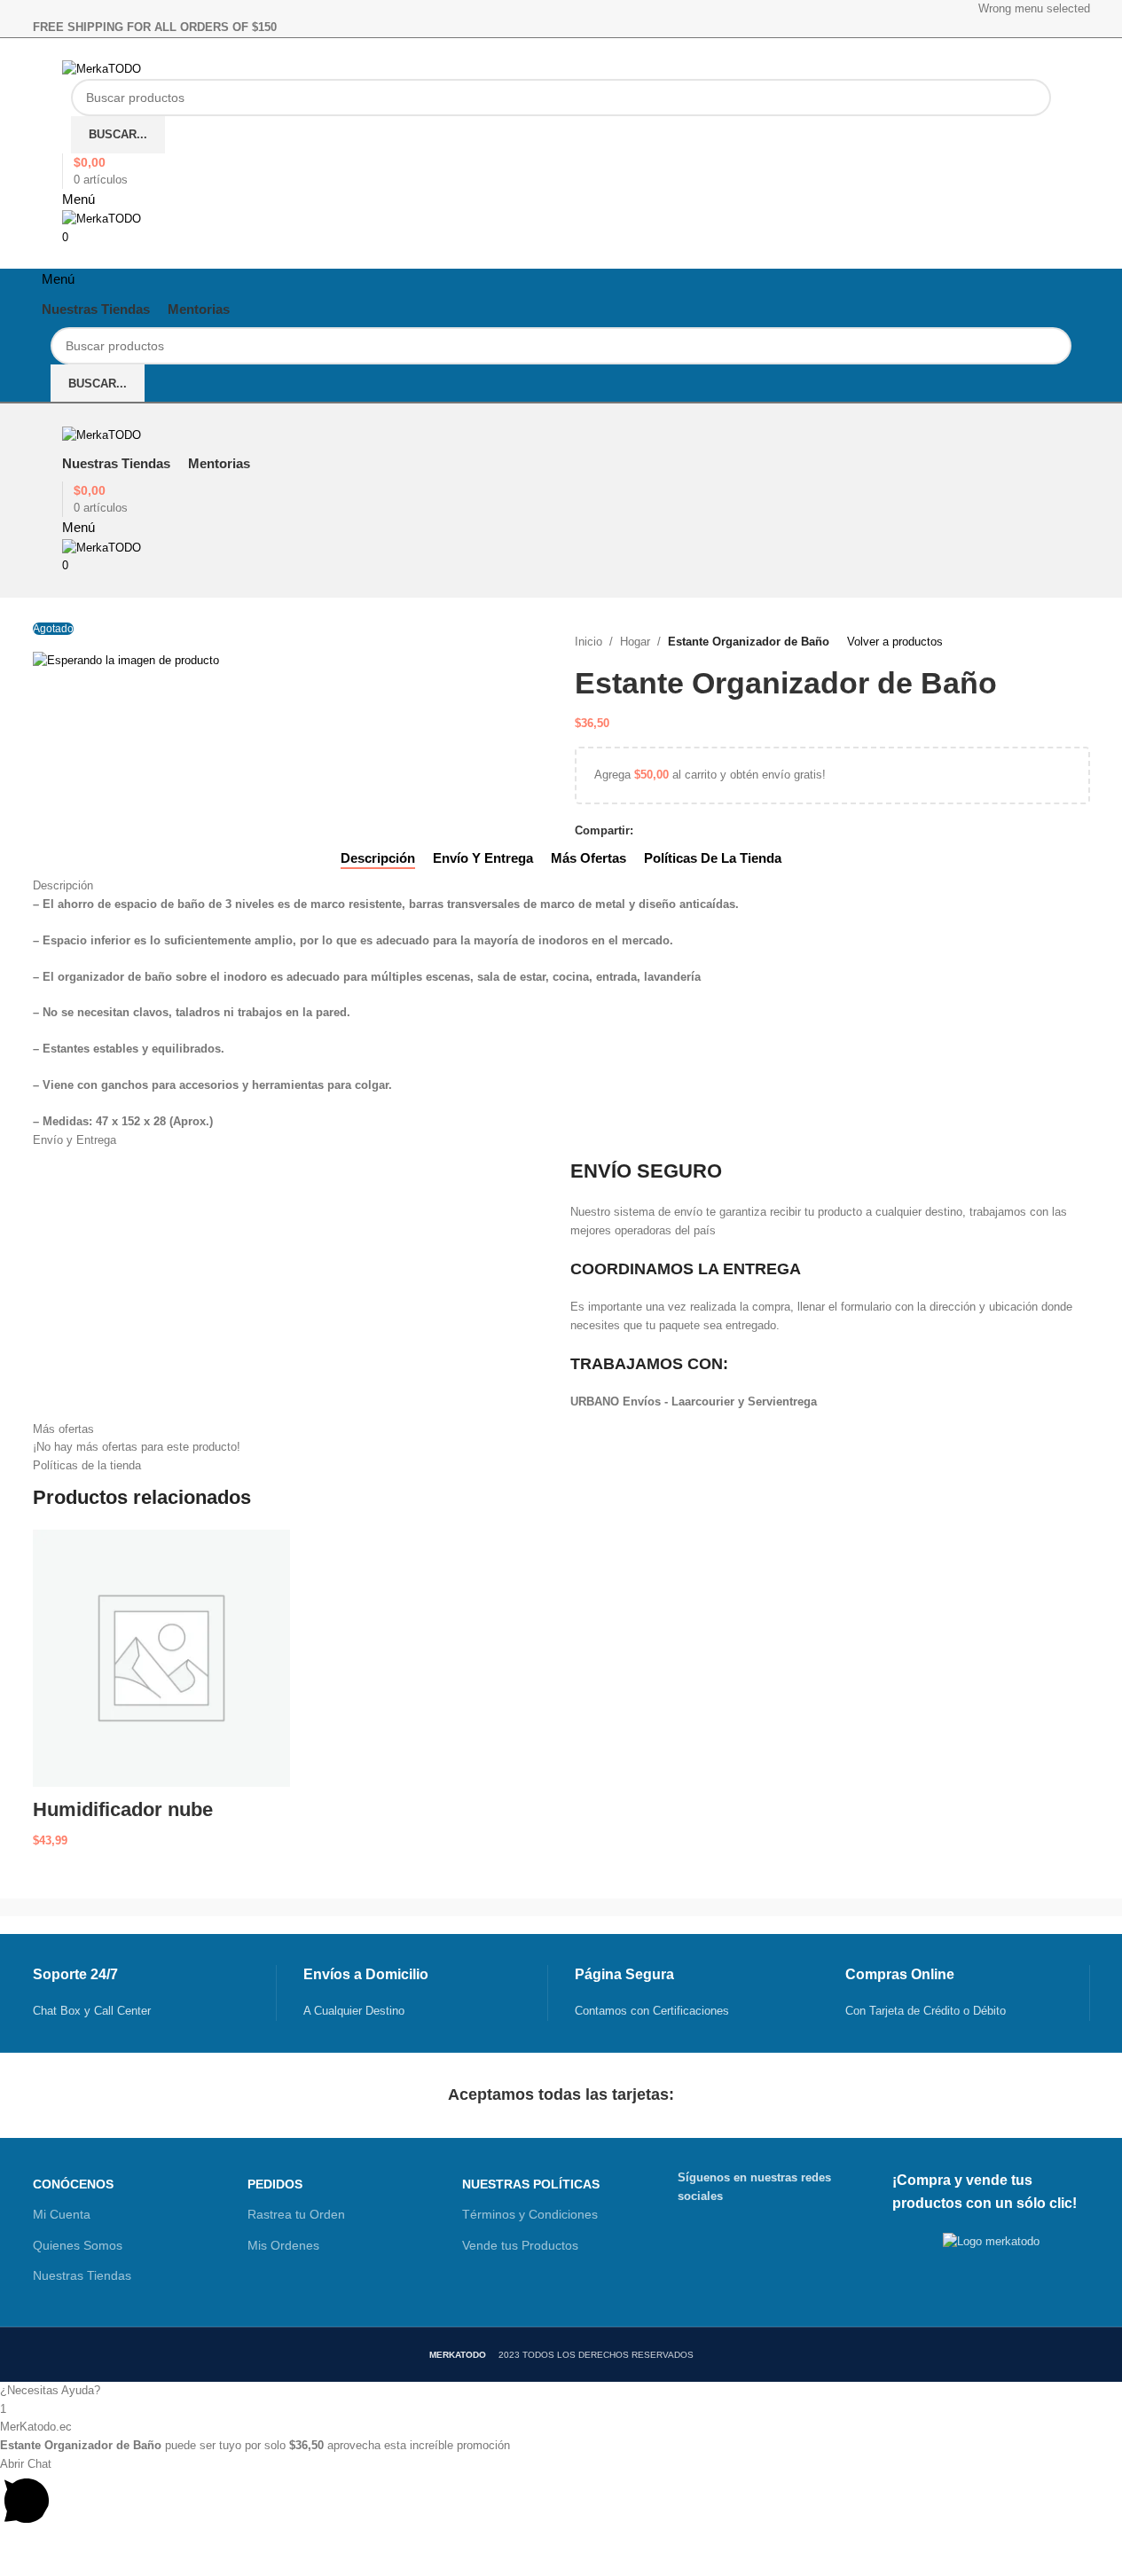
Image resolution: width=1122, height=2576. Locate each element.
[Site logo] (102, 69)
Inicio (588, 642)
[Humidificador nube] (162, 1658)
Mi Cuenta (62, 2214)
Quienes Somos (78, 2245)
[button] (561, 2391)
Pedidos (275, 2184)
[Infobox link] (155, 1993)
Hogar (635, 642)
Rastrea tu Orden (296, 2214)
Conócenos (73, 2184)
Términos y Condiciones (530, 2214)
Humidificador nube (123, 1809)
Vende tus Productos (520, 2245)
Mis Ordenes (283, 2245)
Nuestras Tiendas (82, 2275)
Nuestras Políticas (531, 2184)
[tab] (378, 858)
